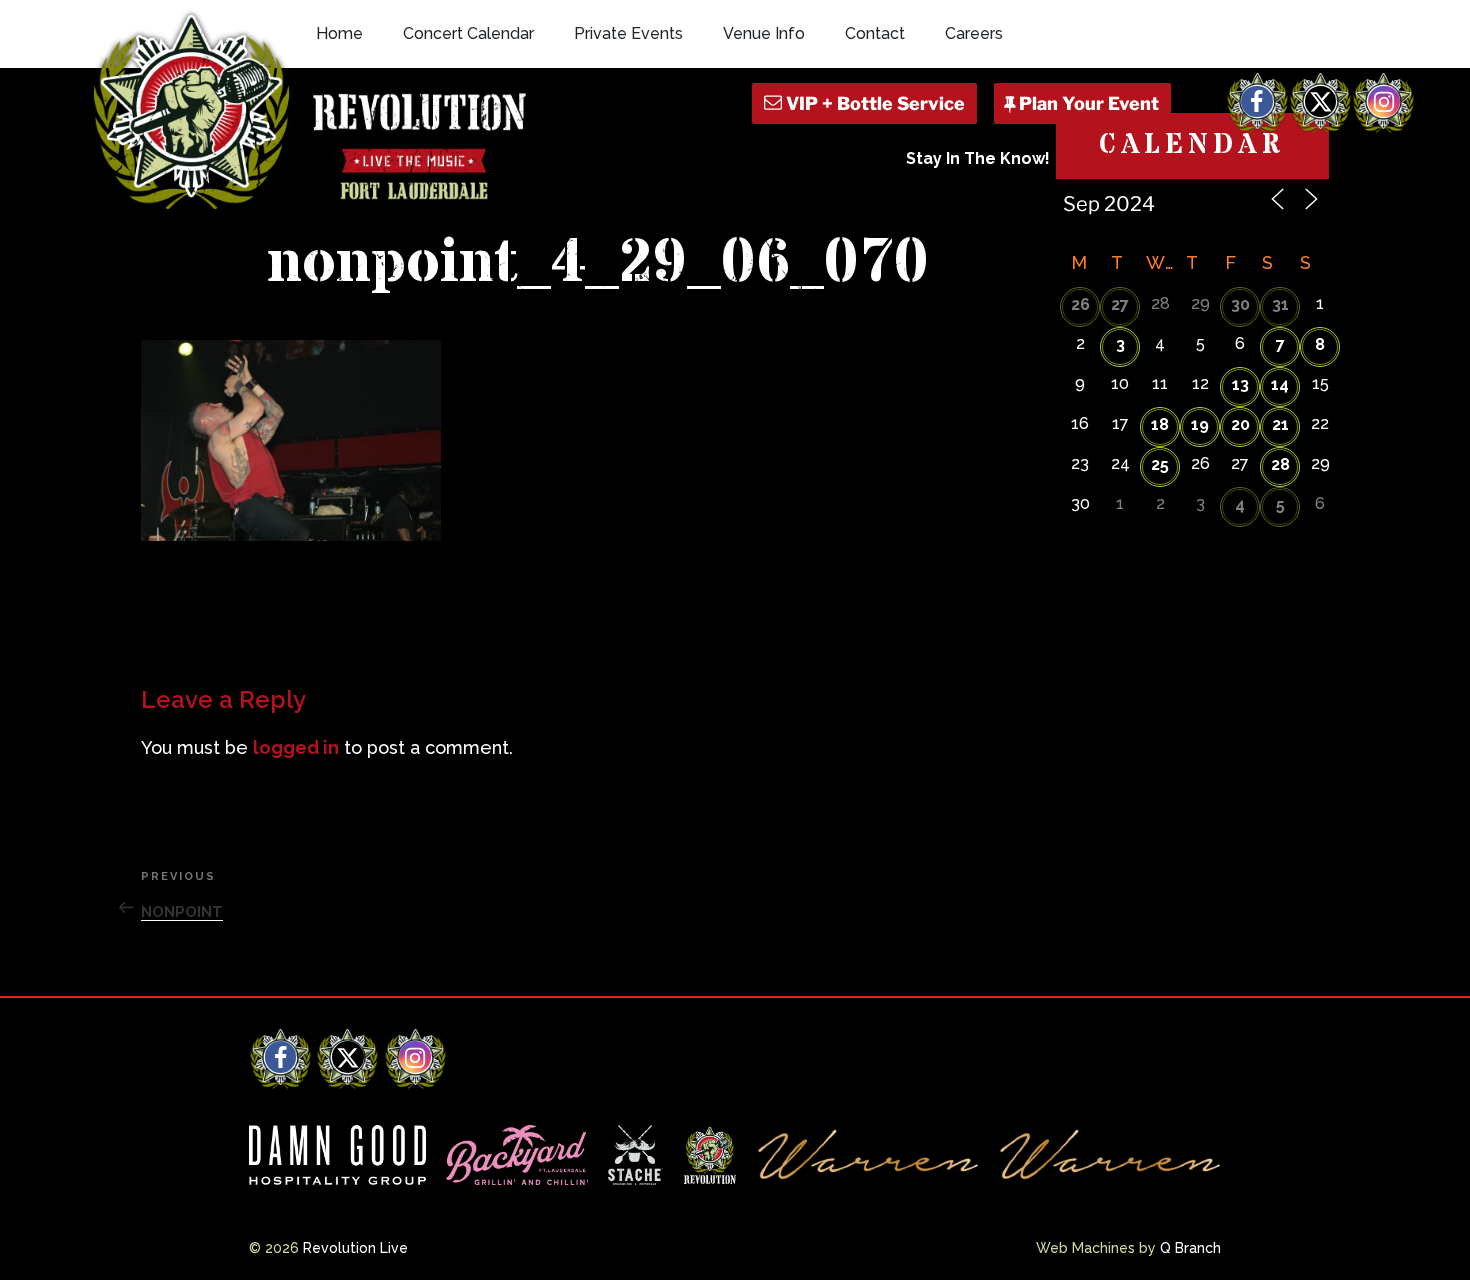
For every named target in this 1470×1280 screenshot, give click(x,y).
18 (1160, 424)
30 (1240, 304)
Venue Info (764, 33)
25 (1160, 464)
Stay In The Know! (978, 158)
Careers (974, 33)
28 (1280, 464)
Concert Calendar (468, 33)
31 (1280, 304)
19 (1200, 424)
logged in (296, 747)
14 (1280, 384)
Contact (875, 33)
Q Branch (1190, 1248)
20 (1240, 424)
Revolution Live (355, 1248)
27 (1120, 304)
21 (1280, 424)
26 (1080, 304)
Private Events (628, 33)
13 (1240, 384)
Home (339, 33)
